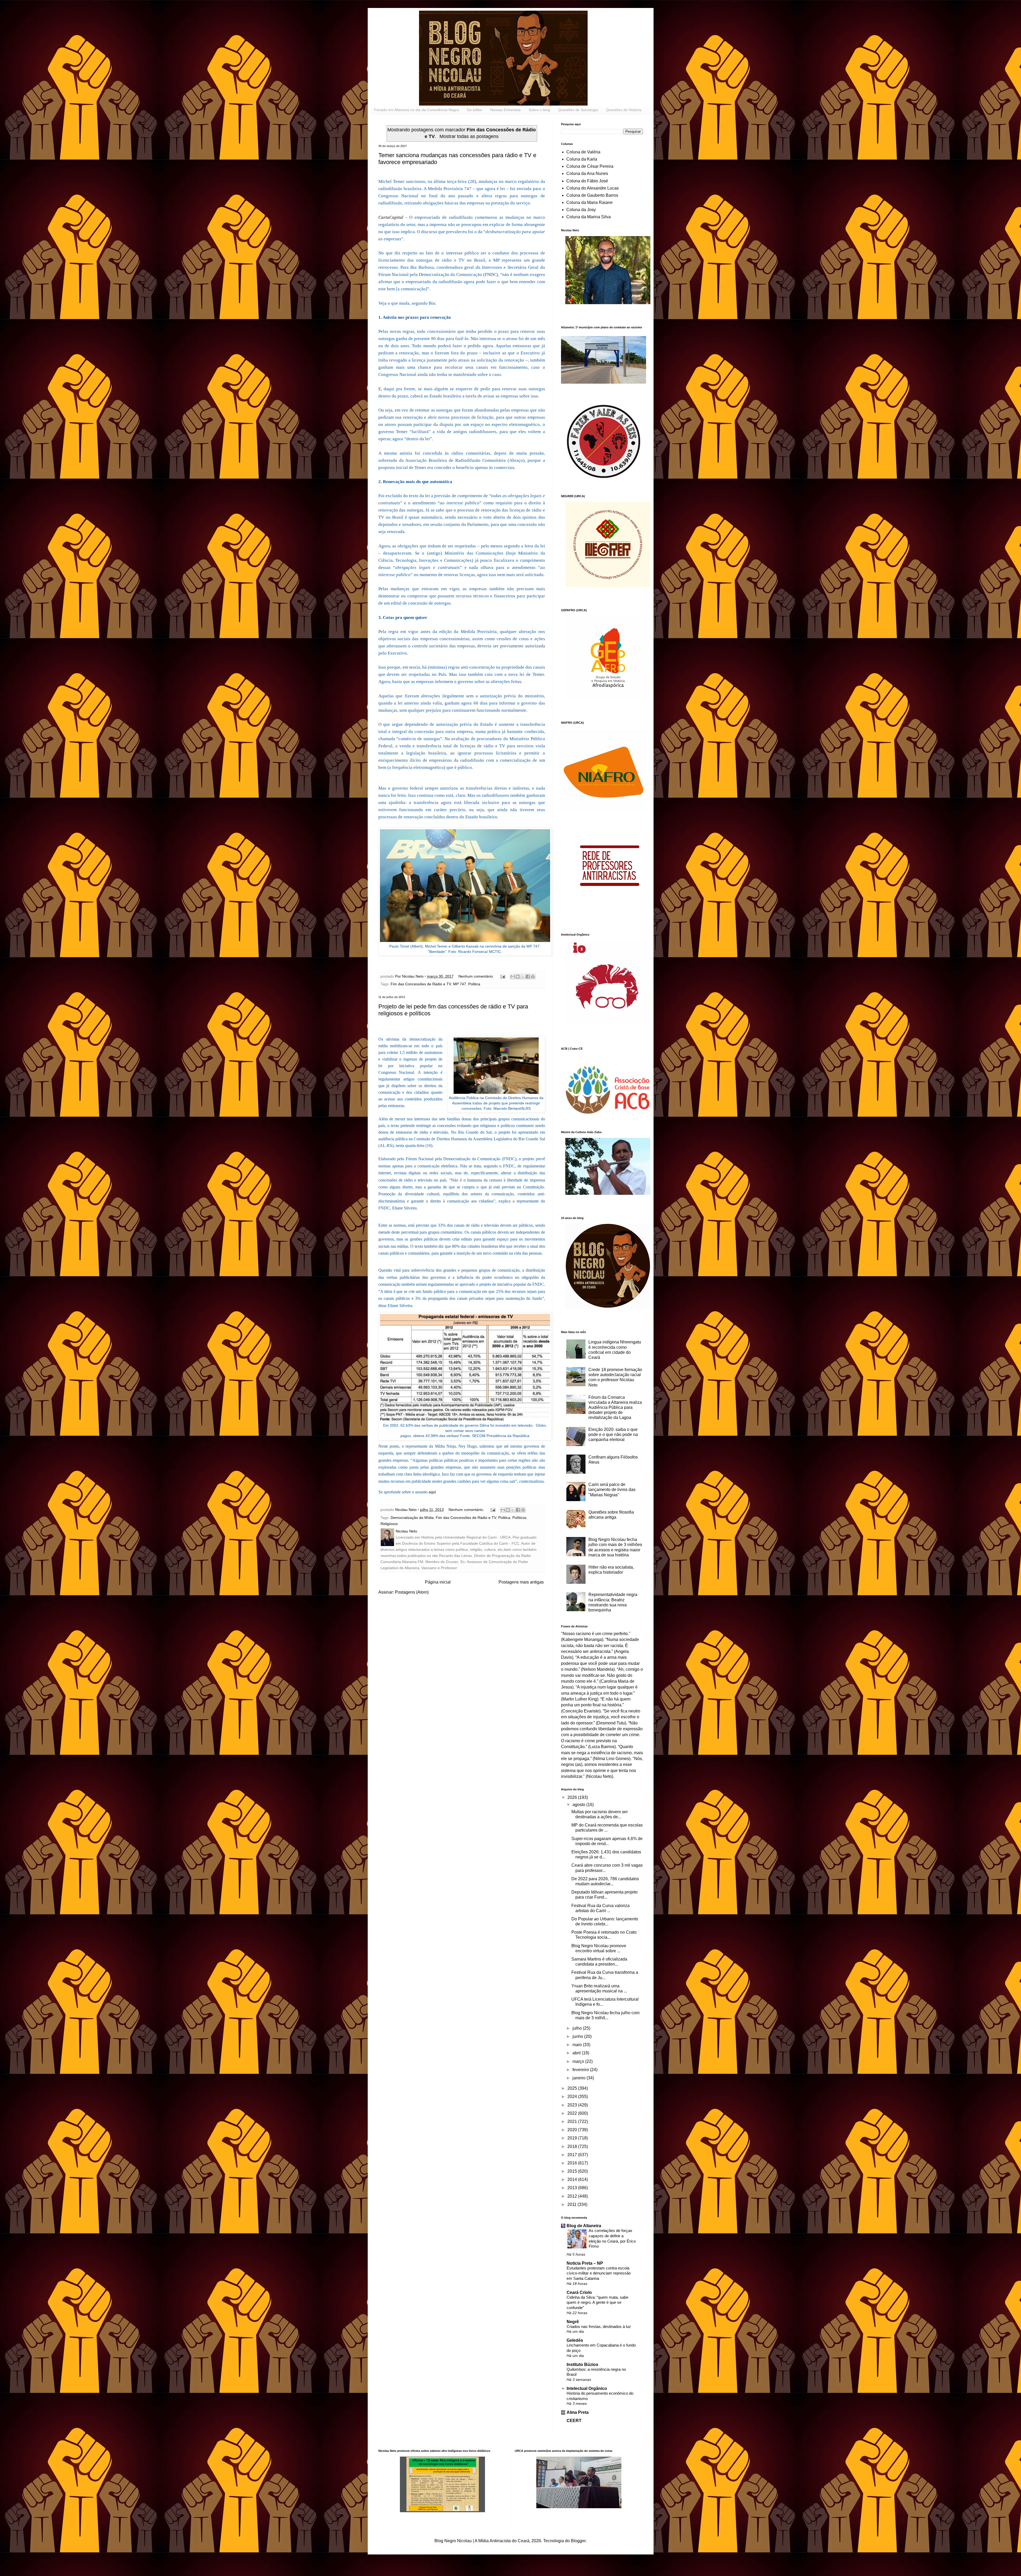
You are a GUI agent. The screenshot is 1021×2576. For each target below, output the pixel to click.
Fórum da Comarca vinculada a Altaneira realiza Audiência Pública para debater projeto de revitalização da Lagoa (615, 1408)
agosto (579, 1805)
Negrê (573, 2322)
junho (578, 2036)
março (579, 2061)
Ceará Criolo (579, 2292)
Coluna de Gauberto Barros (592, 195)
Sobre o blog (539, 110)
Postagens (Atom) (412, 1592)
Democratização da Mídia (412, 1518)
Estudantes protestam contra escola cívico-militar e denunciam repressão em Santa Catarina (599, 2273)
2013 (573, 2188)
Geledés (575, 2340)
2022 (573, 2113)
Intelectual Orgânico (587, 2388)
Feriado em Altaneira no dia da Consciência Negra (417, 110)
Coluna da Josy (581, 210)
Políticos (519, 1518)
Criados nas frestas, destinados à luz (599, 2326)
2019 (573, 2138)
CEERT (574, 2421)
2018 (573, 2146)
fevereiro (581, 2070)
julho (578, 2028)
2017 (573, 2155)
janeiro (579, 2078)
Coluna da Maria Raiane (589, 202)
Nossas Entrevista (505, 110)
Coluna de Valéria (583, 152)
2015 (573, 2171)
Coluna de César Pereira (590, 166)
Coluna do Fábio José (587, 181)
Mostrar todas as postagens (469, 136)
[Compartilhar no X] (523, 977)
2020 (573, 2130)
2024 (573, 2097)
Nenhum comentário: (477, 976)
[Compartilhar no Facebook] (528, 977)
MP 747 (460, 984)
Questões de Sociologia (578, 110)
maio (578, 2045)
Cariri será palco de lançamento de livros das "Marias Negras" (612, 1490)
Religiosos (389, 1524)
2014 (573, 2179)
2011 (572, 2204)
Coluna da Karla (582, 159)
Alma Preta (578, 2412)
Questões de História (624, 110)
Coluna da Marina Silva (589, 217)
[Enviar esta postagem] (502, 976)
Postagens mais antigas (521, 1582)
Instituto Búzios (582, 2365)
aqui (432, 1492)
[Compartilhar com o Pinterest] (533, 977)
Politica (474, 984)
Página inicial (438, 1582)
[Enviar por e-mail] (513, 977)
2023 (573, 2105)
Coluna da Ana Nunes (587, 173)
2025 (573, 2088)
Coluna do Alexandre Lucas (593, 188)
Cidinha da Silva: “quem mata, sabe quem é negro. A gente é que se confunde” (597, 2303)
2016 (573, 2163)
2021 (573, 2121)
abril (577, 2053)
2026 (573, 1797)
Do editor (475, 110)
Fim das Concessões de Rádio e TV (421, 984)
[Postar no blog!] (518, 977)
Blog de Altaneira (584, 2226)
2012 (573, 2196)
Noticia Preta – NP (585, 2263)
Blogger (578, 2541)
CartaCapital (391, 217)
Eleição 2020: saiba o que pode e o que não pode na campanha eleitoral (613, 1434)
